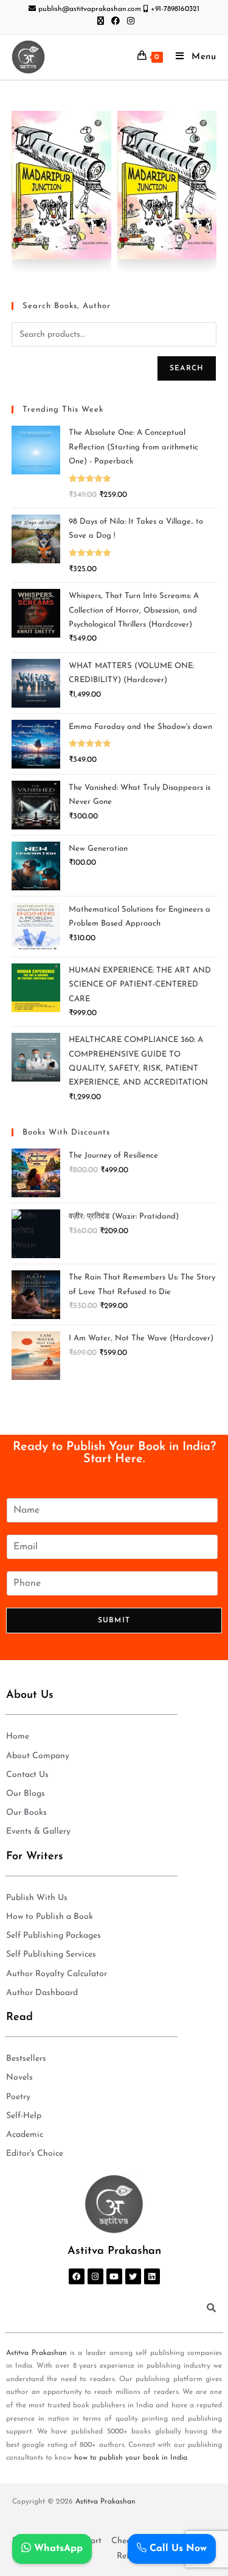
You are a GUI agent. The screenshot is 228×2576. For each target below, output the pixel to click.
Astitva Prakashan (36, 2353)
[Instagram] (95, 2276)
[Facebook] (77, 2276)
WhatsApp (57, 2549)
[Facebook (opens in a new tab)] (116, 22)
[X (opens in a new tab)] (101, 22)
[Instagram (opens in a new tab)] (129, 22)
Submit (114, 1621)
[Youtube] (114, 2276)
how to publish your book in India (131, 2458)
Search (187, 368)
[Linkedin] (152, 2276)
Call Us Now (177, 2549)
